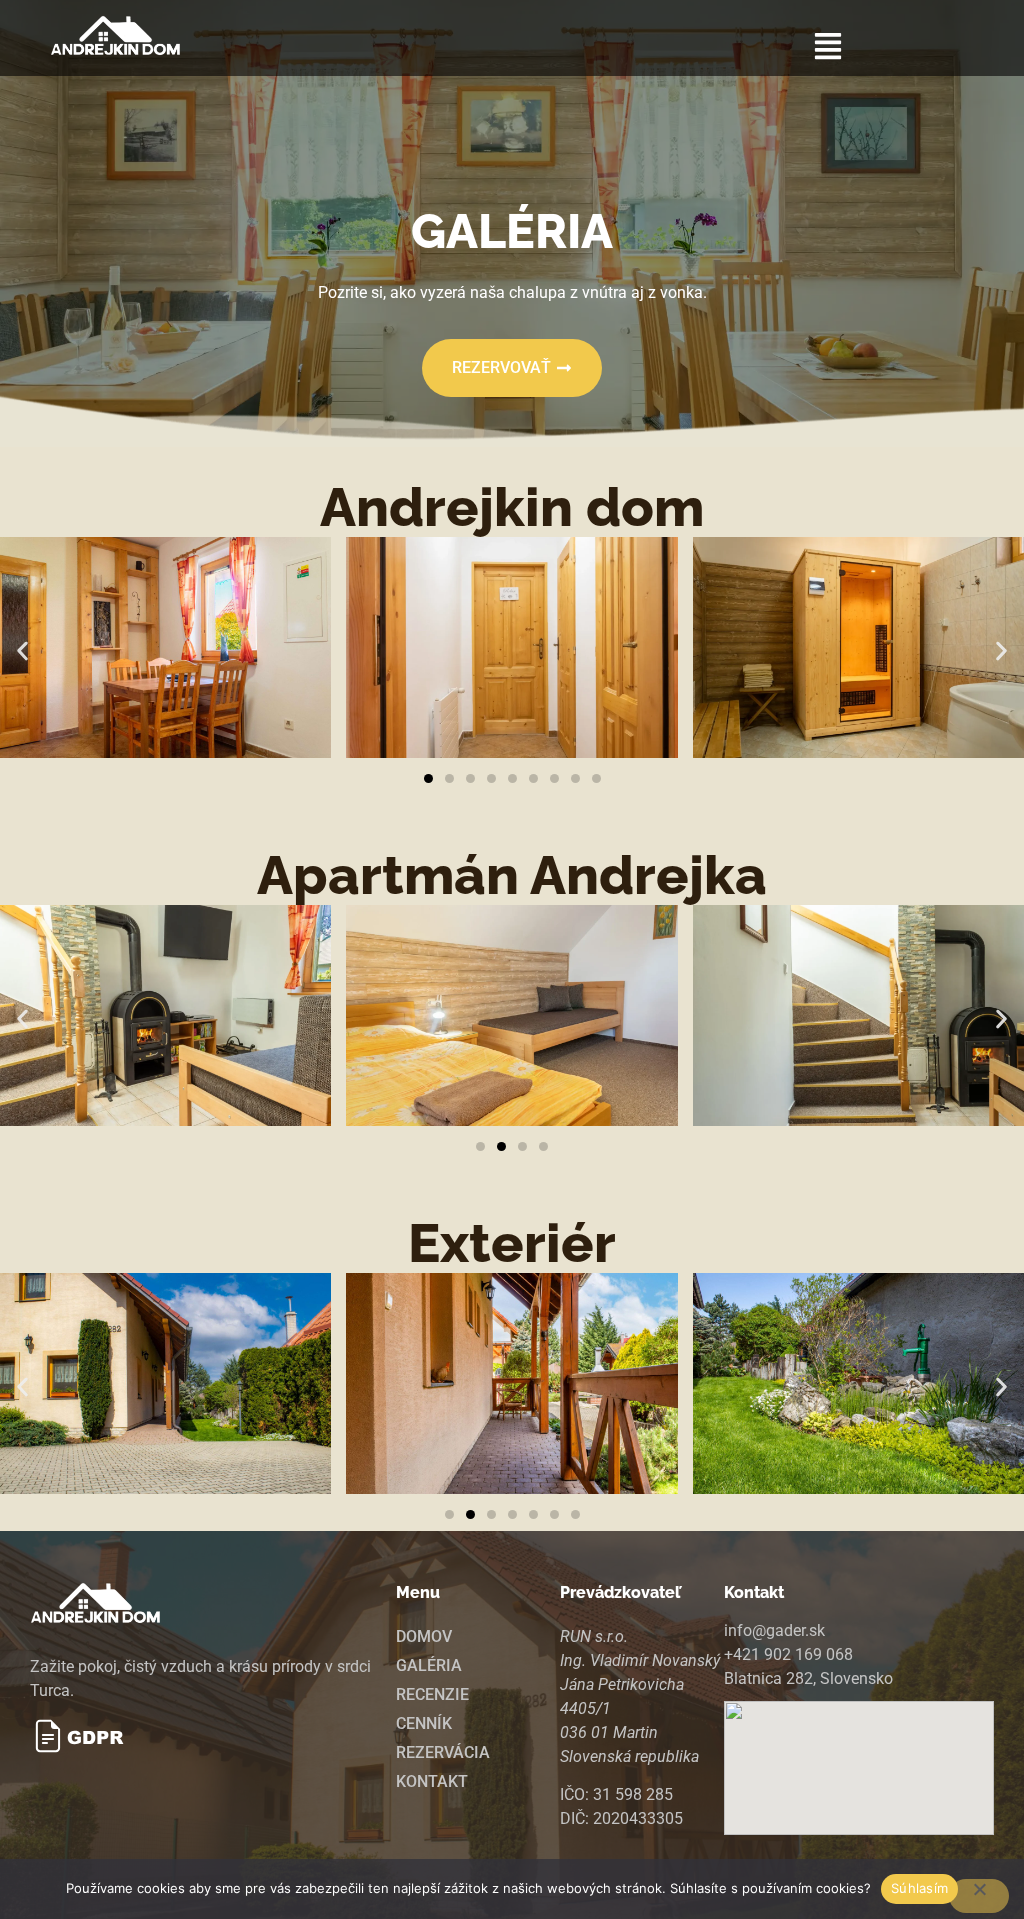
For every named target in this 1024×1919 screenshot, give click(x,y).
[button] (828, 48)
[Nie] (979, 1896)
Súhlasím (919, 1888)
